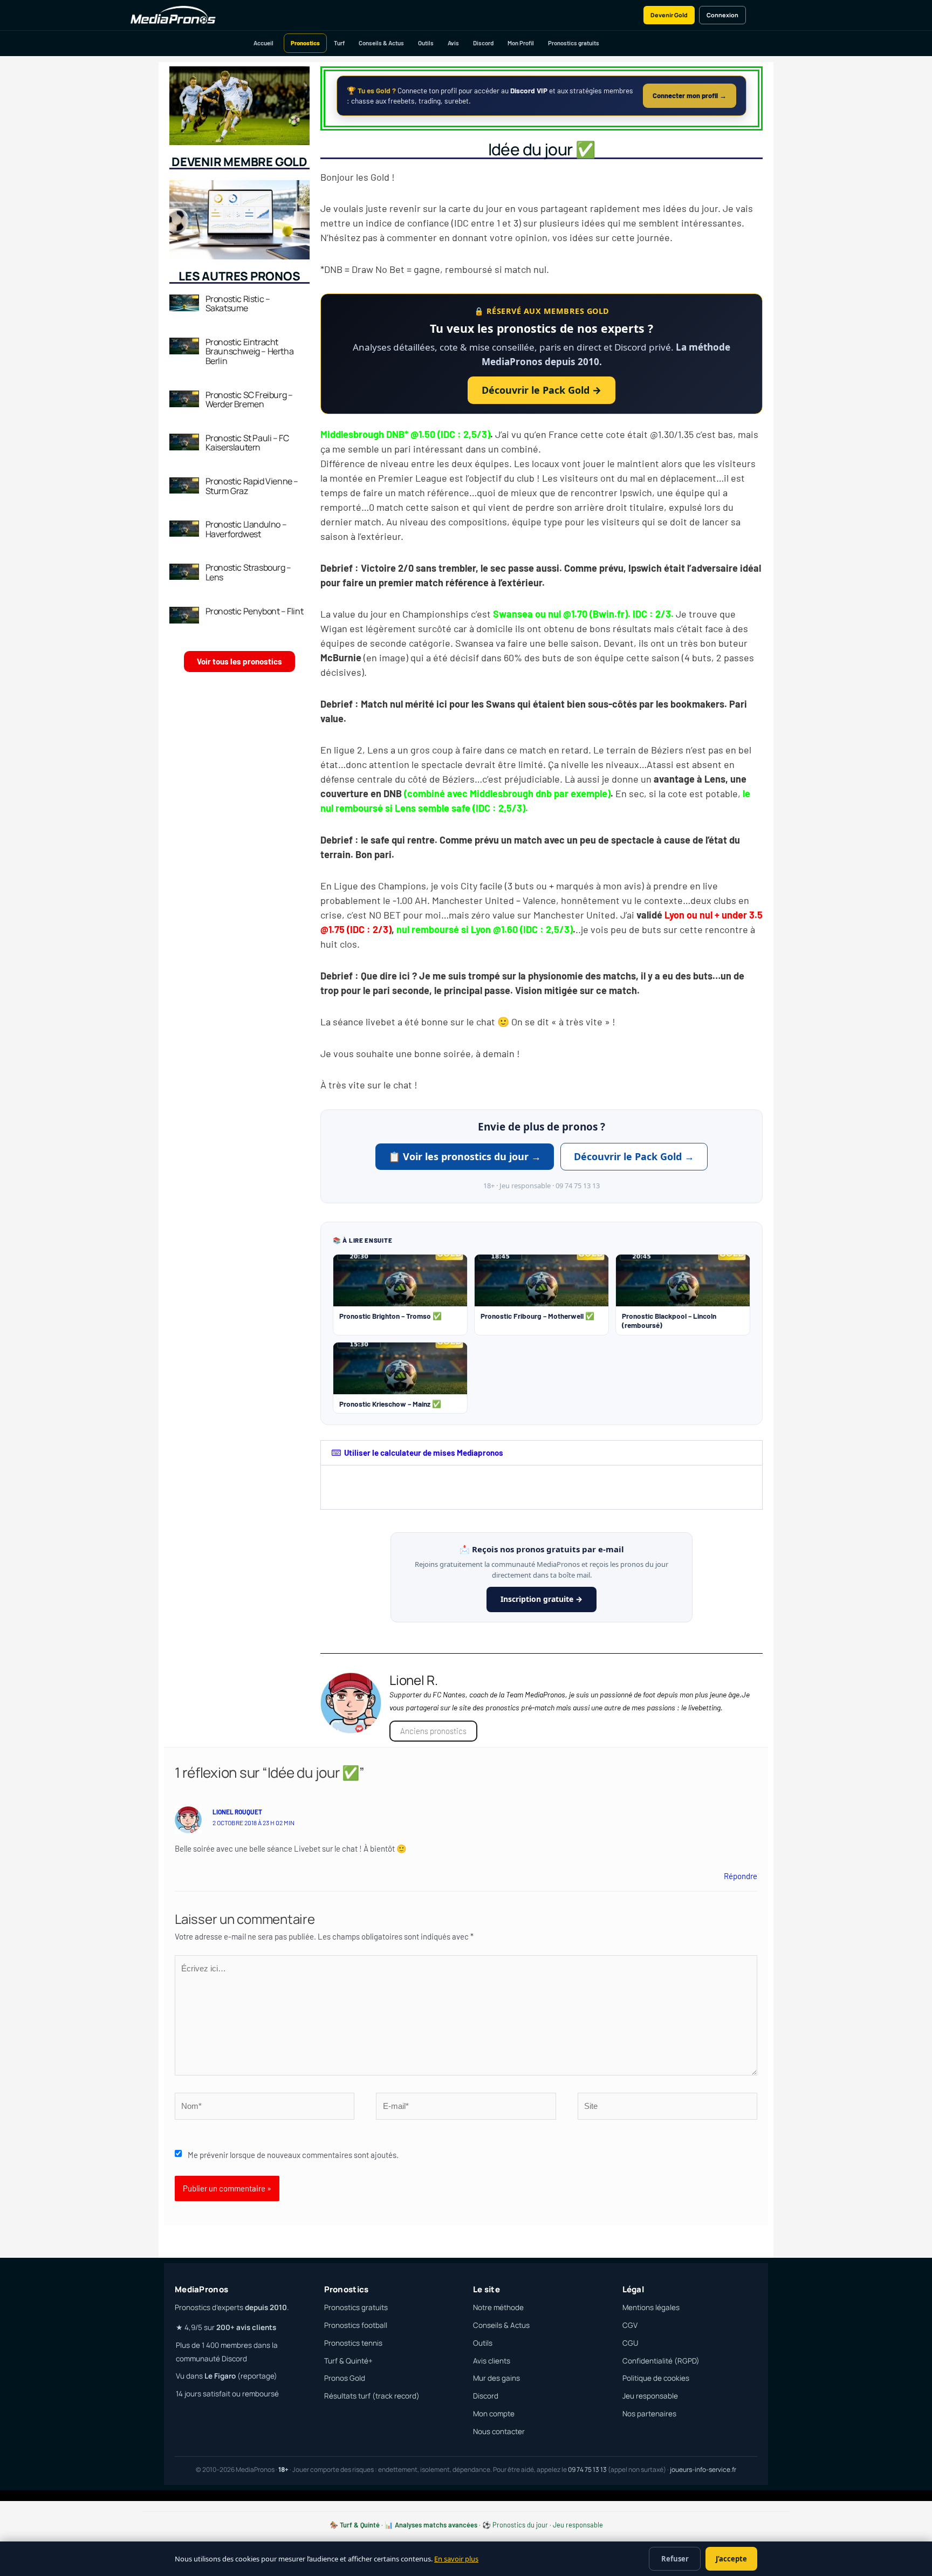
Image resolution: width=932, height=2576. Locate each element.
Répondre (741, 1876)
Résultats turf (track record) (372, 2396)
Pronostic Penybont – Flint (255, 611)
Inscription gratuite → (542, 1599)
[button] (542, 1453)
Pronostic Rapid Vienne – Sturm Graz (252, 486)
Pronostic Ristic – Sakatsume (238, 304)
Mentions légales (651, 2307)
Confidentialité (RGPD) (661, 2361)
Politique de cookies (656, 2378)
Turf (339, 43)
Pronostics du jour (520, 2525)
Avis (453, 43)
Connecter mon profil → (690, 95)
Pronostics (305, 43)
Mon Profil (521, 43)
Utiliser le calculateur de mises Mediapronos (424, 1453)
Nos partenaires (649, 2414)
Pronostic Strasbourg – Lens (248, 572)
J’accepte (731, 2559)
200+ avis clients (246, 2327)
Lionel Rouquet (237, 1812)
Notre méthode (498, 2307)
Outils (426, 43)
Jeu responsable (650, 2396)
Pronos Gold (345, 2378)
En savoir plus (456, 2559)
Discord (483, 43)
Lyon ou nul (688, 915)
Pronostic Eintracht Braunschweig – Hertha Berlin (250, 351)
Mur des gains (496, 2378)
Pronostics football (356, 2325)
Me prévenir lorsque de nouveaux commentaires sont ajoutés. (293, 2155)
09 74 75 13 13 (587, 2469)
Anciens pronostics (433, 1731)
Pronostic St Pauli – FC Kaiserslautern (247, 443)
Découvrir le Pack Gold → (542, 390)
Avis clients (492, 2361)
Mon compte (494, 2414)
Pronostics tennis (353, 2343)
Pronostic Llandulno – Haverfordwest (246, 529)
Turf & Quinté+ (348, 2361)
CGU (630, 2343)
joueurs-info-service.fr (703, 2469)
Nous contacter (499, 2431)
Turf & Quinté (360, 2525)
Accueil (263, 43)
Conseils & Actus (381, 43)
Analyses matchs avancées (436, 2525)
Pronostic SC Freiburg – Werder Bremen (249, 400)
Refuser (675, 2559)
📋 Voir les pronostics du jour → (465, 1156)
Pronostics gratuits (574, 43)
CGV (630, 2325)
